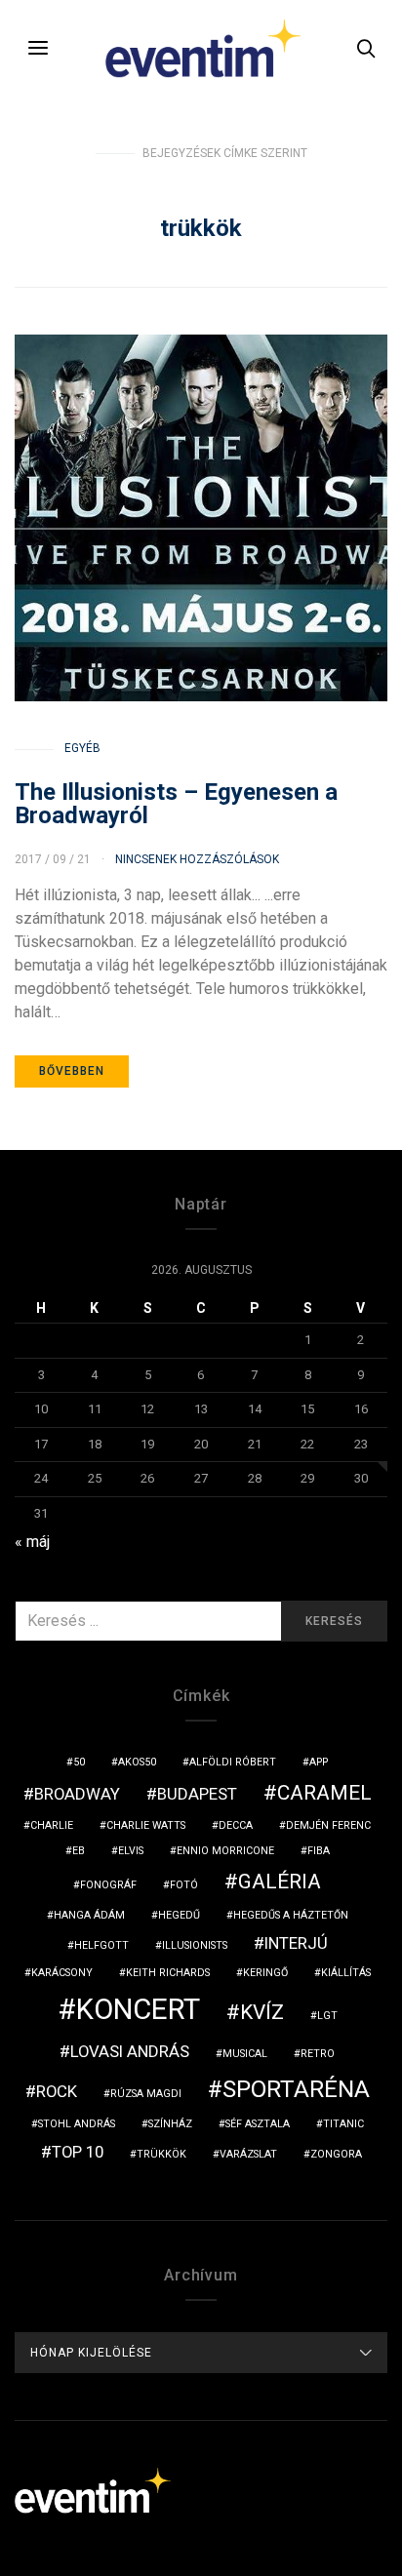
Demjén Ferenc (328, 1825)
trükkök (161, 2154)
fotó (184, 1885)
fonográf (108, 1885)
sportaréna (296, 2089)
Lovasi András (130, 2051)
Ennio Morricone (225, 1851)
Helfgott (101, 1945)
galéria (280, 1882)
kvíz (262, 2012)
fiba (319, 1851)
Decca (236, 1825)
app (319, 1762)
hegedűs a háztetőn (291, 1915)
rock (57, 2091)
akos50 (137, 1762)
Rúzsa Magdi (146, 2094)
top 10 (78, 2152)
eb (79, 1851)
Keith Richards (168, 1973)
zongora (336, 2154)
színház (170, 2124)
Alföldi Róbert (233, 1762)
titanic (343, 2124)
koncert (138, 2009)
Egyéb (82, 748)
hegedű (179, 1915)
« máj (32, 1542)
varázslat (248, 2154)
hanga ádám (89, 1915)
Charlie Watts (146, 1825)
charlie (52, 1825)
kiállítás (346, 1973)
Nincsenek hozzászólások (197, 859)
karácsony (62, 1973)
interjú (296, 1943)
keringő (265, 1973)
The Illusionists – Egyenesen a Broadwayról (176, 804)
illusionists (195, 1945)
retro (318, 2054)
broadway (77, 1794)
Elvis (131, 1851)
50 (79, 1762)
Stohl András (77, 2124)
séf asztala (258, 2124)
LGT (327, 2016)
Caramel (324, 1793)
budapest (197, 1794)
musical (245, 2054)
